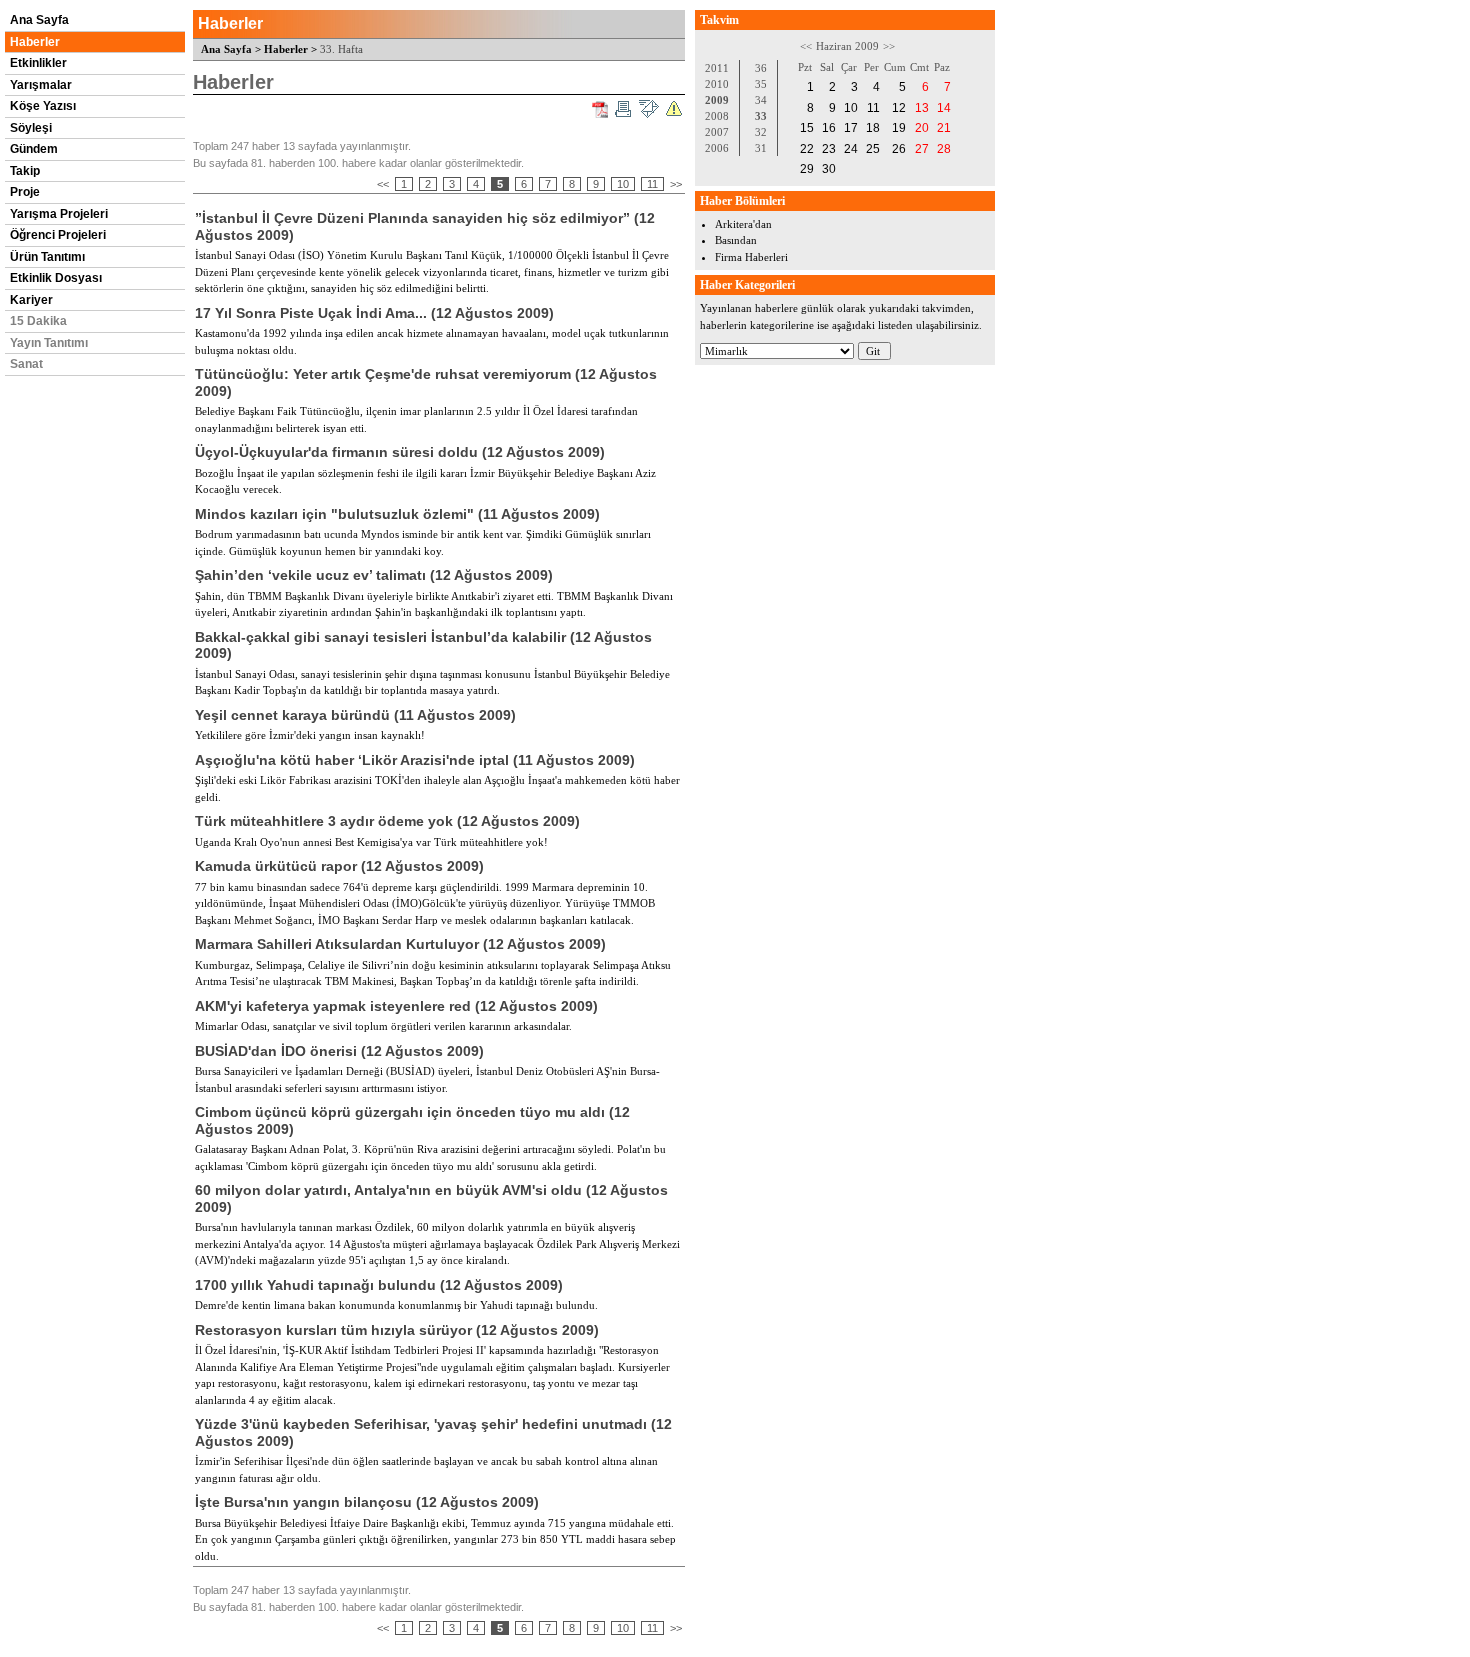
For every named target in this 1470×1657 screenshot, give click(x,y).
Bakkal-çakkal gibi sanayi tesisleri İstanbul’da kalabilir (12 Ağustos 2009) (423, 645)
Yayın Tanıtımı (49, 343)
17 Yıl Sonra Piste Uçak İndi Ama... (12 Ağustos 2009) (374, 313)
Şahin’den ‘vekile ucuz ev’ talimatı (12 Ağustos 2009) (374, 575)
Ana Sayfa (39, 20)
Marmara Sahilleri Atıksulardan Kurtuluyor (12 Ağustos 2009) (400, 944)
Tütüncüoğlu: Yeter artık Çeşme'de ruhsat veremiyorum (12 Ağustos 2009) (426, 382)
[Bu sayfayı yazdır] (623, 109)
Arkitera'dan (743, 224)
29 (807, 169)
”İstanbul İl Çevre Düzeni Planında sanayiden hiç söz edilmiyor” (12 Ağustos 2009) (425, 226)
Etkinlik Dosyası (56, 278)
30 (829, 169)
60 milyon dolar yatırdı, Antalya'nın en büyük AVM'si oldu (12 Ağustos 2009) (431, 1198)
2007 (717, 132)
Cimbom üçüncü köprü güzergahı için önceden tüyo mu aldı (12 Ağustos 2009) (412, 1120)
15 (807, 128)
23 (829, 149)
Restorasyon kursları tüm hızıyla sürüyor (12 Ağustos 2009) (397, 1330)
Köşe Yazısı (43, 106)
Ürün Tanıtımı (47, 257)
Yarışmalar (41, 85)
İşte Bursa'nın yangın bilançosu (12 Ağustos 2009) (367, 1502)
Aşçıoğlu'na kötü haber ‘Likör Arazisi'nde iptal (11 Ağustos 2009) (415, 760)
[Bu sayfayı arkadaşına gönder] (648, 109)
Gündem (34, 149)
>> (676, 184)
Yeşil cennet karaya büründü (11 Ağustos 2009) (355, 715)
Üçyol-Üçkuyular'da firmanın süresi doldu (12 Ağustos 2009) (400, 452)
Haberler (35, 42)
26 (899, 149)
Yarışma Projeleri (59, 214)
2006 (717, 148)
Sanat (26, 364)
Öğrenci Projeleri (58, 235)
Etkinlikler (38, 63)
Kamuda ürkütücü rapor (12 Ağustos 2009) (339, 866)
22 (807, 149)
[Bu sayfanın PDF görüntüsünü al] (600, 109)
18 (873, 128)
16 (829, 128)
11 (652, 184)
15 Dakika (38, 321)
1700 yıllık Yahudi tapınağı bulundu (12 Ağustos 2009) (379, 1285)
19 (899, 128)
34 (761, 100)
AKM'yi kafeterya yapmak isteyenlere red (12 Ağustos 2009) (396, 1006)
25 (873, 149)
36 (761, 68)
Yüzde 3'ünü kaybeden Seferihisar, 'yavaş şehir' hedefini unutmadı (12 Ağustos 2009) (433, 1432)
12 (899, 108)
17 (851, 128)
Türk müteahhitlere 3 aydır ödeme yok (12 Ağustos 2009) (387, 821)
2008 (717, 116)
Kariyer (31, 300)
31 (761, 148)
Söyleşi (31, 128)
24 (851, 149)
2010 (717, 84)
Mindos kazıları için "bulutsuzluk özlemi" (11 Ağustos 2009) (397, 514)
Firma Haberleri (751, 257)
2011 (717, 68)
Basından (736, 240)
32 (761, 132)
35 (761, 84)
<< (383, 184)
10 (623, 184)
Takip (25, 171)
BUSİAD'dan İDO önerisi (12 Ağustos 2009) (339, 1051)
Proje (25, 192)
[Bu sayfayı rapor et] (674, 109)
